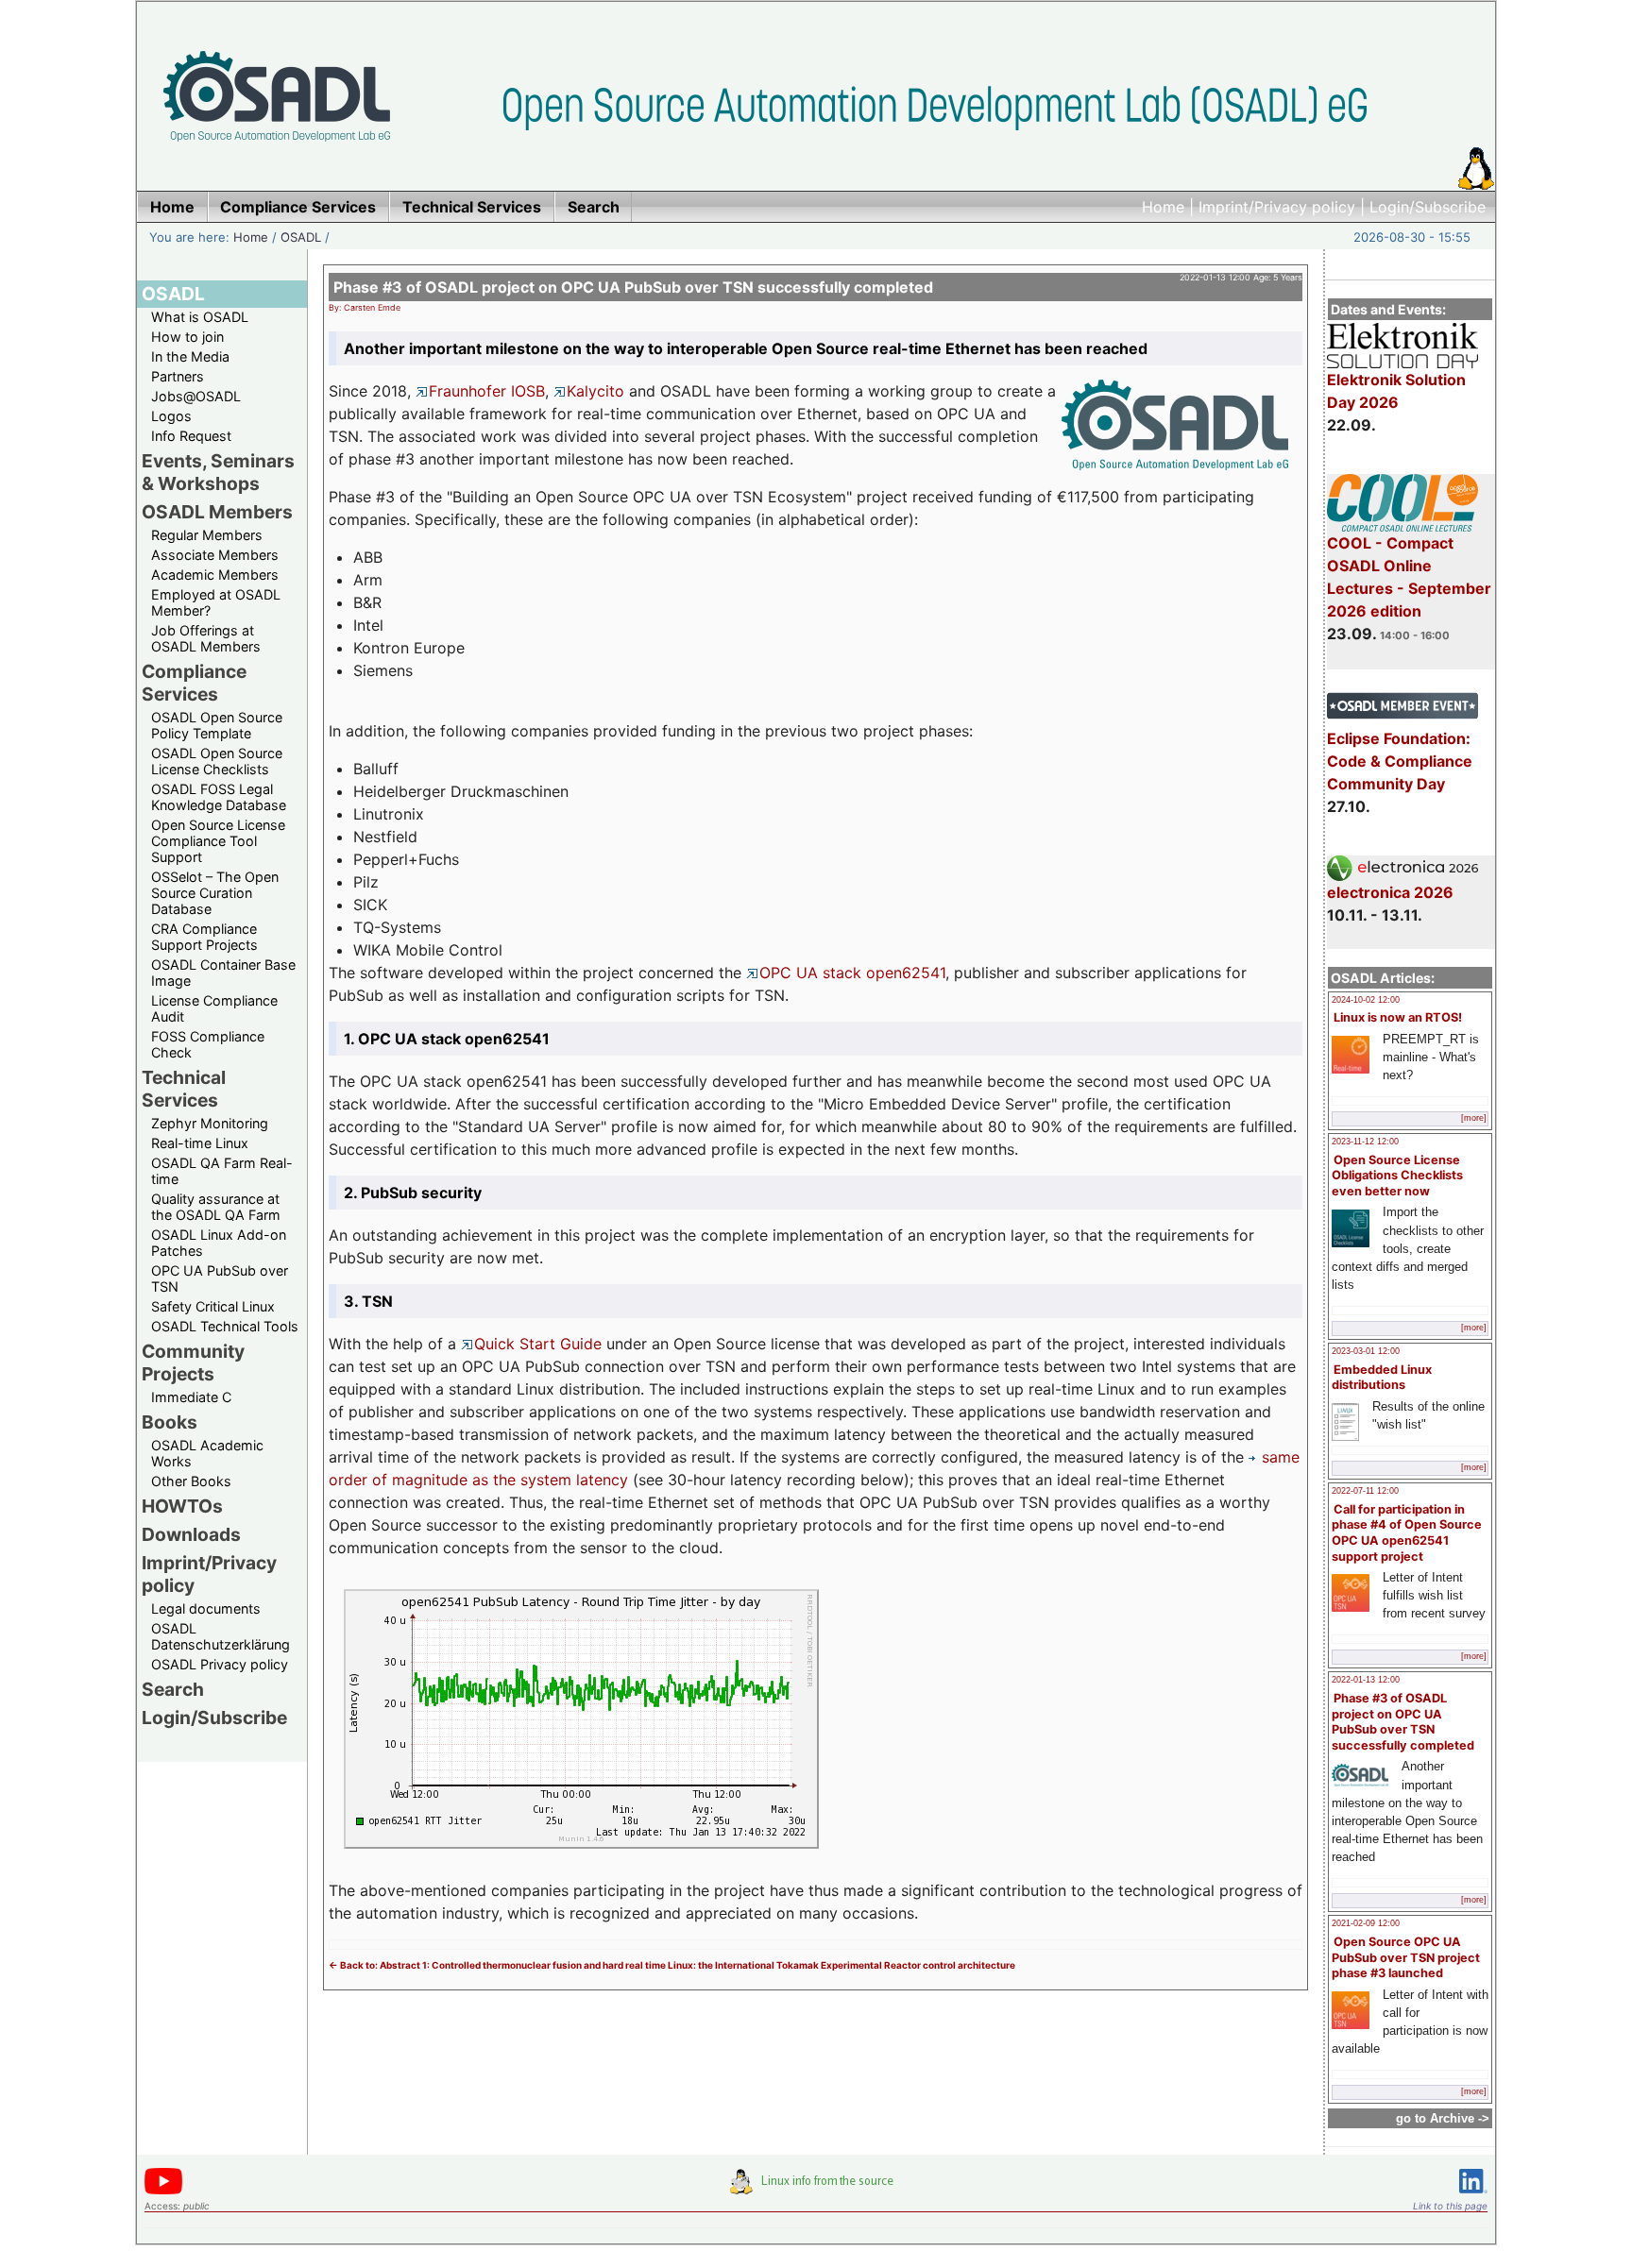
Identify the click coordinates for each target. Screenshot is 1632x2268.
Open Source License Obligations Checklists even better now (1397, 1176)
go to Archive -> (1443, 2118)
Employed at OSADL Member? (216, 602)
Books (170, 1422)
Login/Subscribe (1428, 207)
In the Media (190, 356)
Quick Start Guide (538, 1344)
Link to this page (1450, 2206)
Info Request (191, 436)
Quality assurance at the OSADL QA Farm (216, 1207)
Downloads (191, 1534)
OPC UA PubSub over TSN (220, 1278)
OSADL (301, 237)
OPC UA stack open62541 (852, 973)
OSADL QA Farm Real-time (222, 1171)
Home (1163, 207)
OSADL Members (217, 512)
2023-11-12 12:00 (1365, 1142)
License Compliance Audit (214, 1008)
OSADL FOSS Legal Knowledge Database (219, 797)
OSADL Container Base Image (223, 973)
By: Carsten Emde (365, 307)
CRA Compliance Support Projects (204, 937)
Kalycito (595, 391)
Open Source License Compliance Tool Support (218, 841)
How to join (187, 337)
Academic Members (215, 575)
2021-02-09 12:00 (1366, 1923)
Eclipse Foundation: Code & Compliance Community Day (1400, 761)
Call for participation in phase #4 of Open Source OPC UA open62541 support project (1407, 1533)
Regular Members (207, 535)
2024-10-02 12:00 (1366, 1000)
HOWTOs (182, 1506)
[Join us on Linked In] (1473, 2197)
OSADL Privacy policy (220, 1664)
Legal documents (206, 1608)
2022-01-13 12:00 (1366, 1680)
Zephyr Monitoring (210, 1123)
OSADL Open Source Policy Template (217, 725)
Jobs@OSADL (196, 396)
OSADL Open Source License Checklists (217, 761)
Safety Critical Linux (213, 1306)
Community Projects (193, 1362)
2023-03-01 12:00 (1366, 1351)
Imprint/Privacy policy (1277, 207)
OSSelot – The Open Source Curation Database (215, 893)
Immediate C (191, 1397)
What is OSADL (200, 317)
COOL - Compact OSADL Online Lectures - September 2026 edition (1409, 577)
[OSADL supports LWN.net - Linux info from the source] (816, 2189)
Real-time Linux (200, 1143)
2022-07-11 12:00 (1365, 1491)
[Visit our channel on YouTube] (163, 2191)
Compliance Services (194, 683)
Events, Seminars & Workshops (218, 472)
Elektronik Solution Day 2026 (1396, 391)
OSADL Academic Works (207, 1453)
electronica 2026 (1390, 892)
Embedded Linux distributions (1382, 1378)
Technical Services (184, 1089)
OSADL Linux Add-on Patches (219, 1243)
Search (173, 1689)
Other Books (191, 1481)
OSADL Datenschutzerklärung (221, 1636)
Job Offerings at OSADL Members (206, 638)
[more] (1474, 1118)
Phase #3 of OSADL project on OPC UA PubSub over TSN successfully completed (1403, 1722)
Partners (178, 376)
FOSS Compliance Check (208, 1044)
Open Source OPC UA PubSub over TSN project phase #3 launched (1406, 1957)
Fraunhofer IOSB (487, 391)
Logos (171, 416)
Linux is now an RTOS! (1398, 1017)
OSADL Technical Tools (225, 1326)
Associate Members (215, 555)
